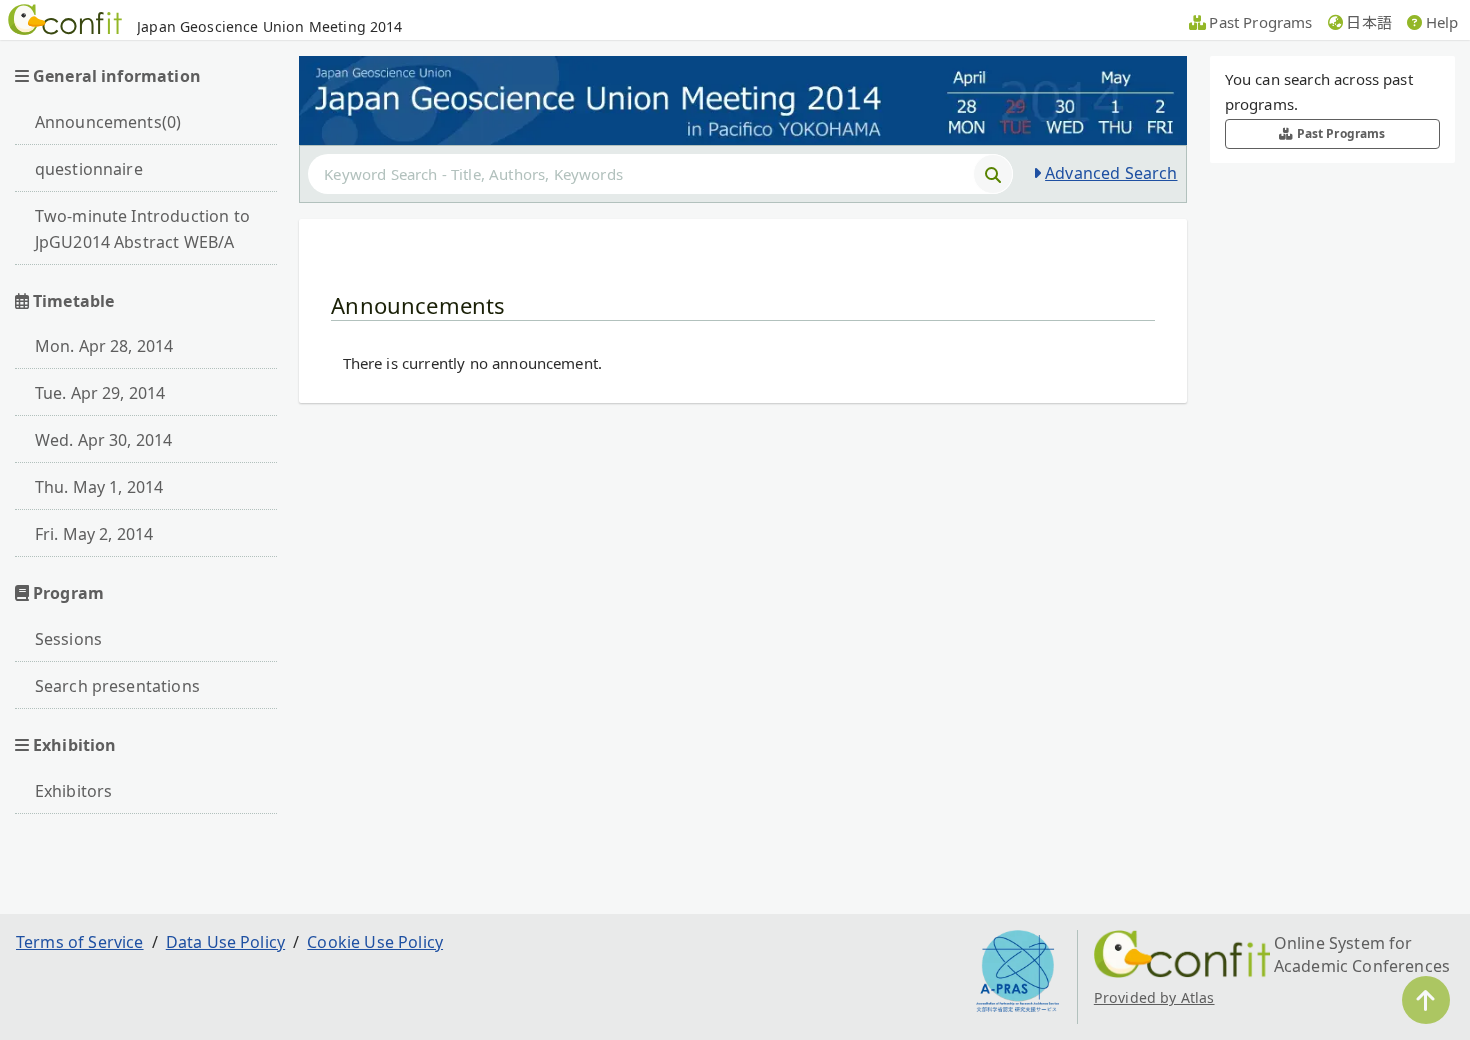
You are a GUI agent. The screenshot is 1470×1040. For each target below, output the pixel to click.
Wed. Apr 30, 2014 (104, 440)
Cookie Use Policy (375, 942)
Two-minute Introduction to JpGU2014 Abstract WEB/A (142, 229)
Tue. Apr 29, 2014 (100, 393)
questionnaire (89, 169)
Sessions (68, 639)
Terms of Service (80, 942)
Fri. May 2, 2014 (94, 534)
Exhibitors (74, 791)
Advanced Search (1111, 173)
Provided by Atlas (1154, 997)
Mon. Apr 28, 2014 (104, 346)
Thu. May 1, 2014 (99, 487)
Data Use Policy (225, 942)
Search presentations (117, 686)
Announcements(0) (108, 122)
